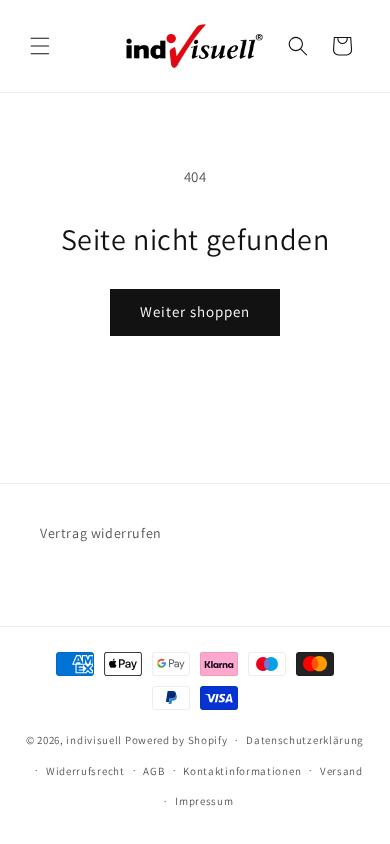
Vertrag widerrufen (101, 533)
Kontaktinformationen (242, 771)
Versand (341, 771)
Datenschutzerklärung (305, 740)
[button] (40, 46)
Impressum (204, 801)
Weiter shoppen (195, 311)
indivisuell (94, 740)
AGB (153, 771)
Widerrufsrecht (85, 771)
